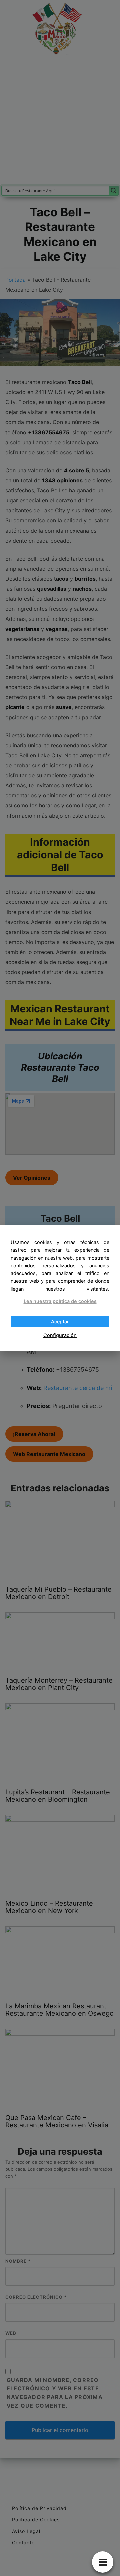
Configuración (60, 1335)
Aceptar (60, 1321)
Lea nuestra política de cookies (60, 1301)
